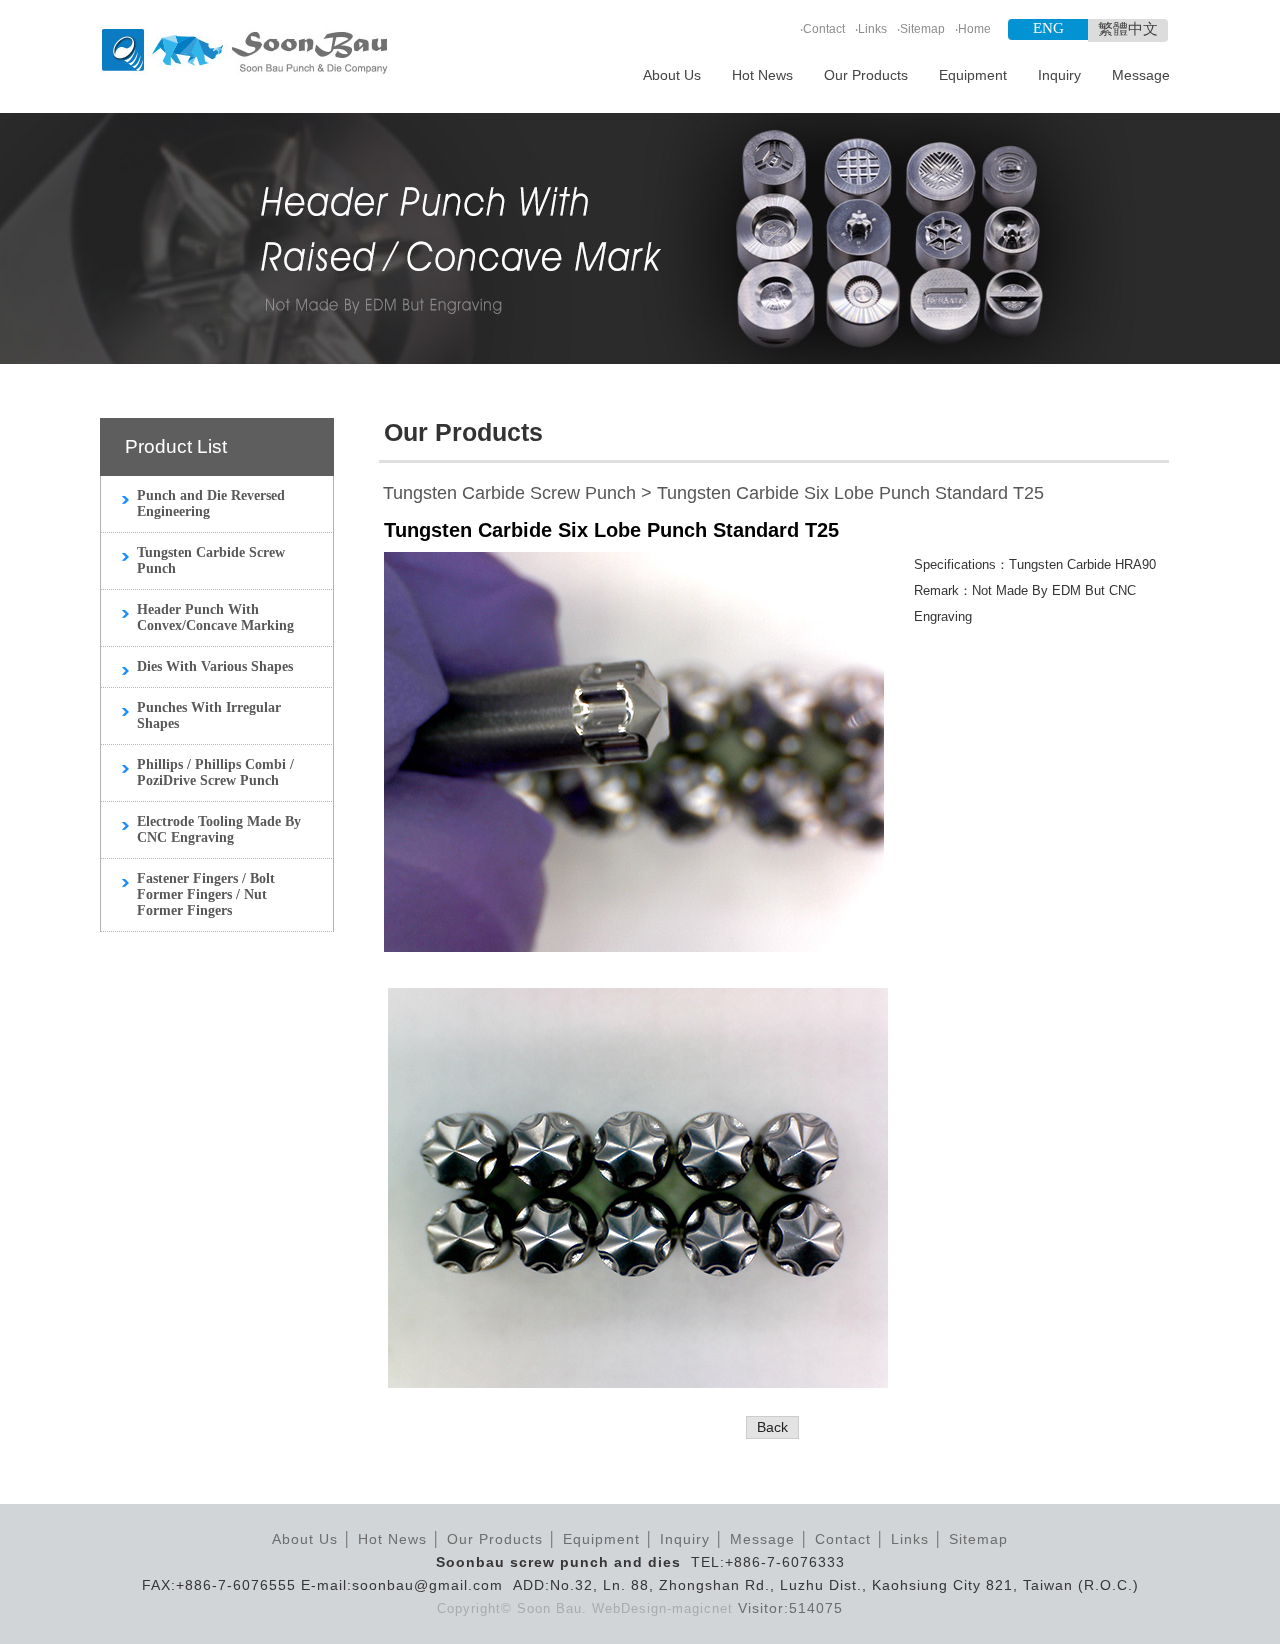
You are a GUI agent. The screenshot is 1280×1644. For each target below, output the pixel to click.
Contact (824, 29)
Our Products (866, 75)
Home (974, 29)
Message (1141, 75)
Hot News (762, 75)
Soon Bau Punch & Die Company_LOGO (244, 52)
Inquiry (1059, 75)
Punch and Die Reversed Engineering (211, 503)
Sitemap (922, 29)
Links (872, 29)
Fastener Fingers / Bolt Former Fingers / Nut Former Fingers (206, 894)
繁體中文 (1128, 29)
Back (772, 1427)
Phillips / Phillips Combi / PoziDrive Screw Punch (215, 772)
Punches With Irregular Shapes (209, 715)
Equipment (973, 75)
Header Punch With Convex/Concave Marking (215, 617)
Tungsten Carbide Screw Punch (211, 560)
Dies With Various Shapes (215, 666)
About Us (672, 75)
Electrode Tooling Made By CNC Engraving (219, 829)
